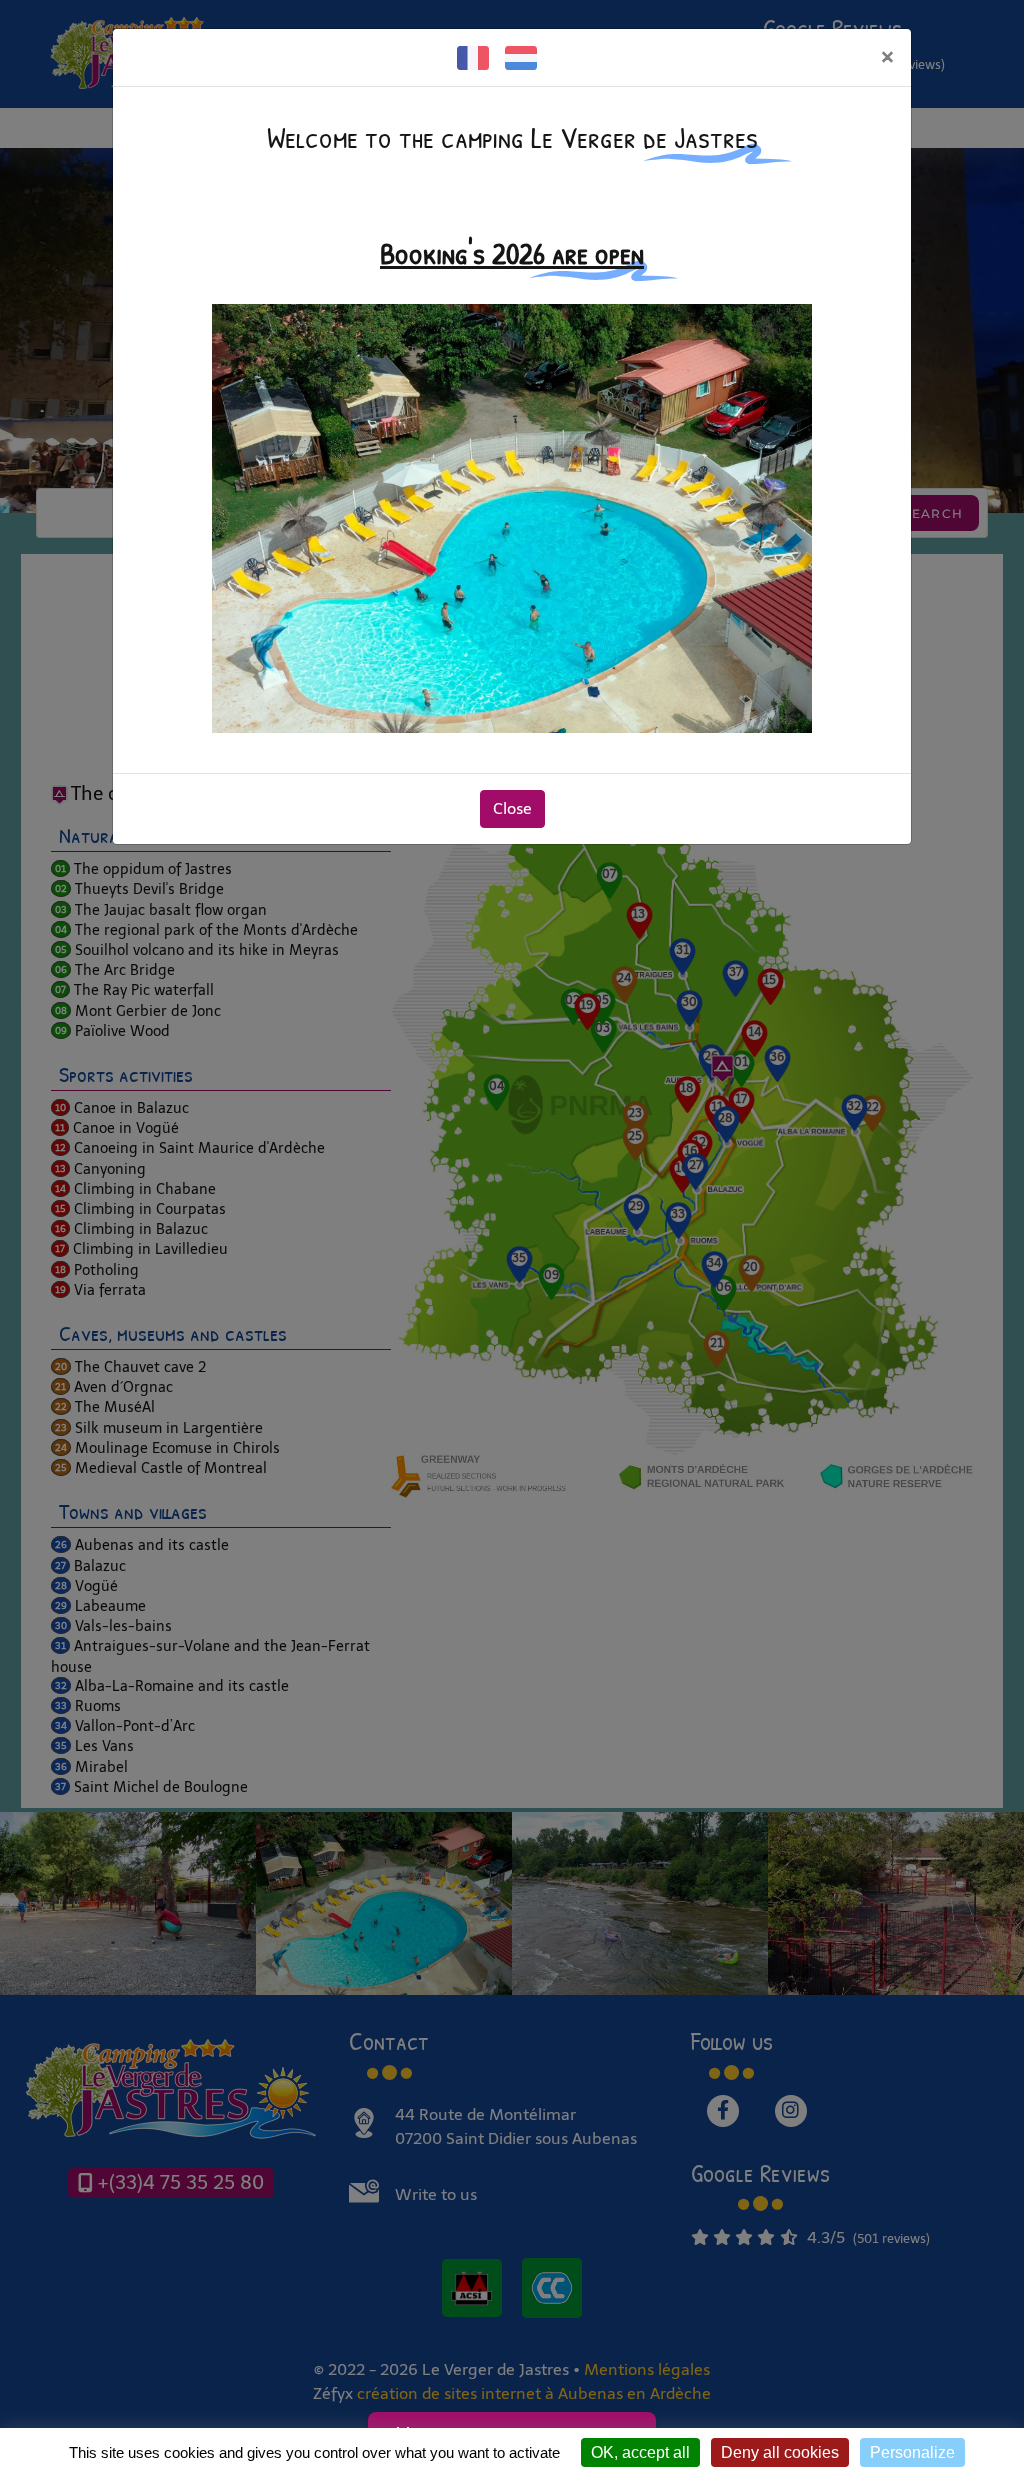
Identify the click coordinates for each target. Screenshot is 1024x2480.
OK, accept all (640, 2452)
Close (512, 808)
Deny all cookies (780, 2452)
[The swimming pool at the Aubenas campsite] (512, 516)
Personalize (912, 2452)
